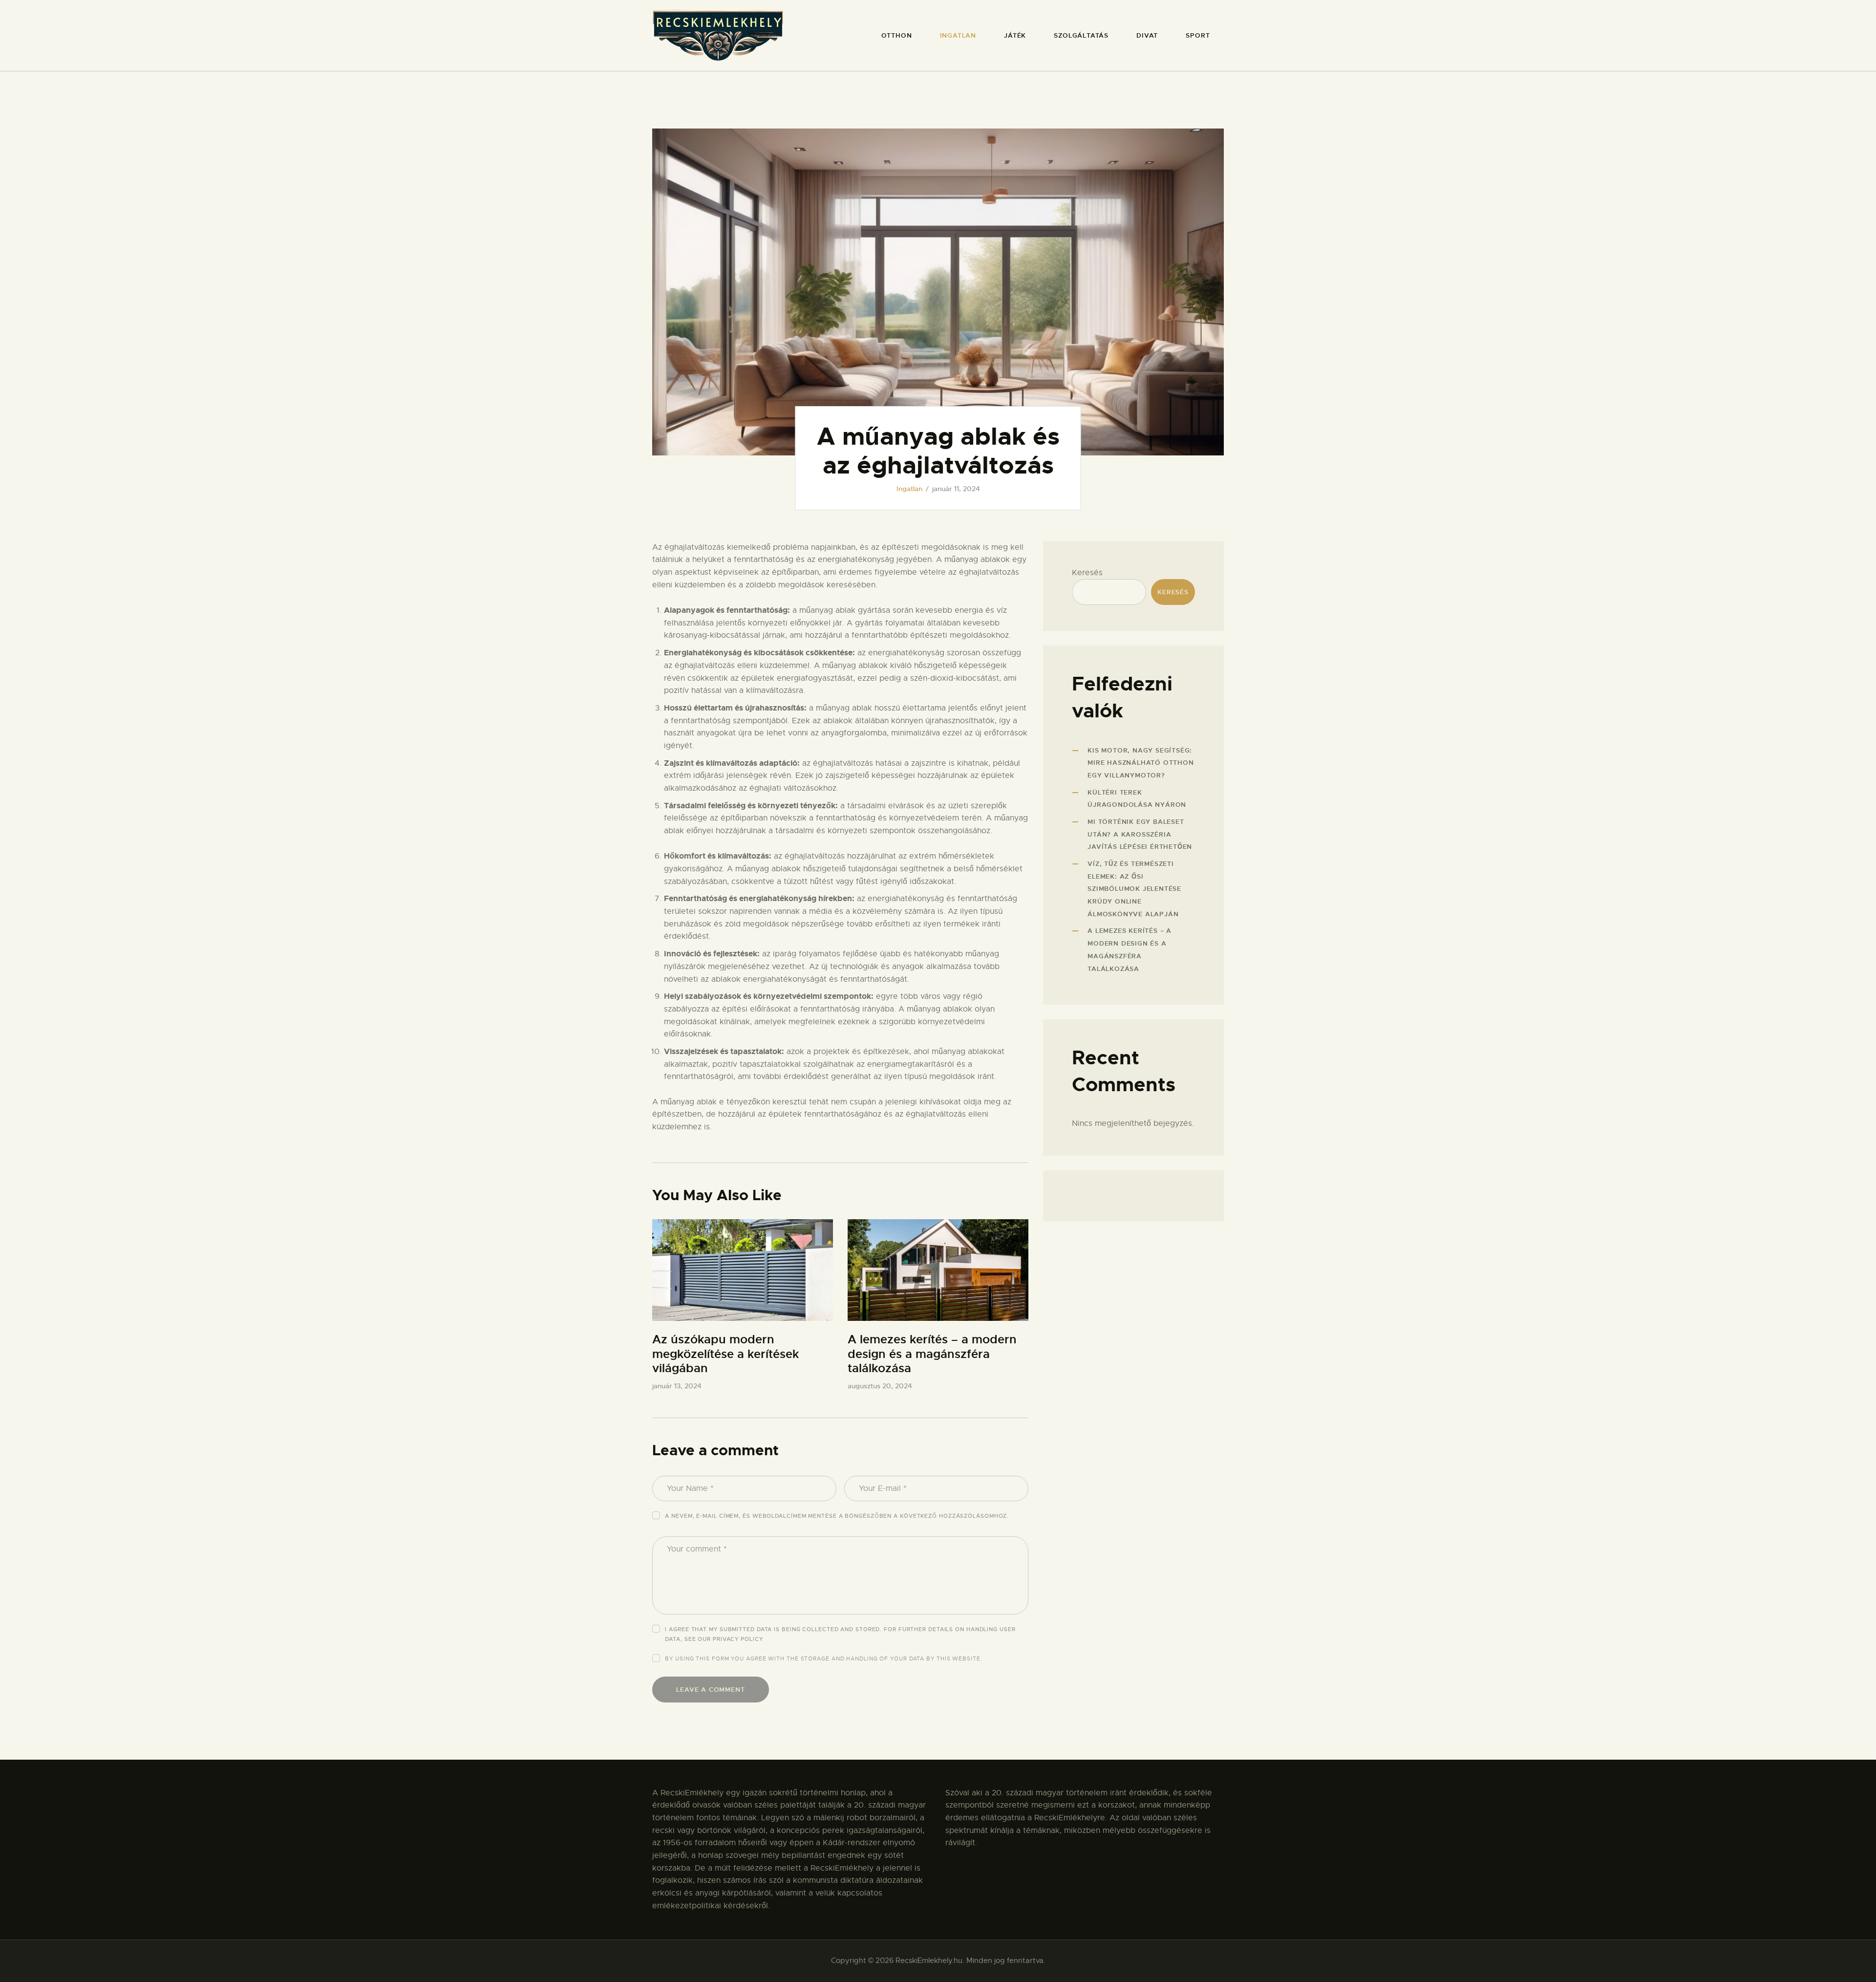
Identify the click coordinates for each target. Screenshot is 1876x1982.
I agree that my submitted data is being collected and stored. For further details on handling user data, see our (840, 1634)
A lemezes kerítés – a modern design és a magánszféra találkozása (932, 1354)
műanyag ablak (844, 708)
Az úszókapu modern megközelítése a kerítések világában (725, 1354)
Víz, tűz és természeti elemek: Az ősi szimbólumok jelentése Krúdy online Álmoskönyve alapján (1134, 889)
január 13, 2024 (677, 1386)
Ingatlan (909, 489)
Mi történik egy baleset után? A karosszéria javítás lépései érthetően (1140, 834)
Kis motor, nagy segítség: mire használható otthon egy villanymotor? (1141, 763)
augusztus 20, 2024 (880, 1386)
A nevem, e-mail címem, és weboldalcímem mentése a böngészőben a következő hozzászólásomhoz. (837, 1516)
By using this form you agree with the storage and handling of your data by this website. (823, 1659)
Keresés (1087, 573)
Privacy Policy (738, 1639)
